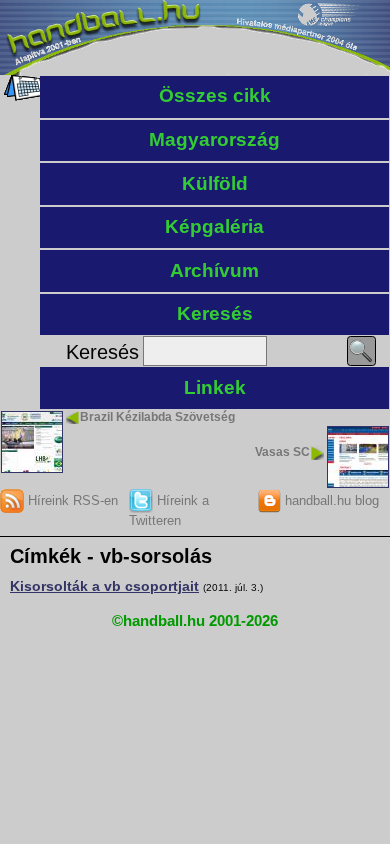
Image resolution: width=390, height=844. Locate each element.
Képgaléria (214, 226)
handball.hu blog (330, 500)
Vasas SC (282, 452)
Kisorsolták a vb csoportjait (104, 586)
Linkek (215, 387)
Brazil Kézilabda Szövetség (157, 417)
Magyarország (214, 139)
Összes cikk (215, 95)
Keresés (215, 313)
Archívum (214, 270)
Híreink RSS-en (71, 500)
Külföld (215, 183)
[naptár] (22, 96)
